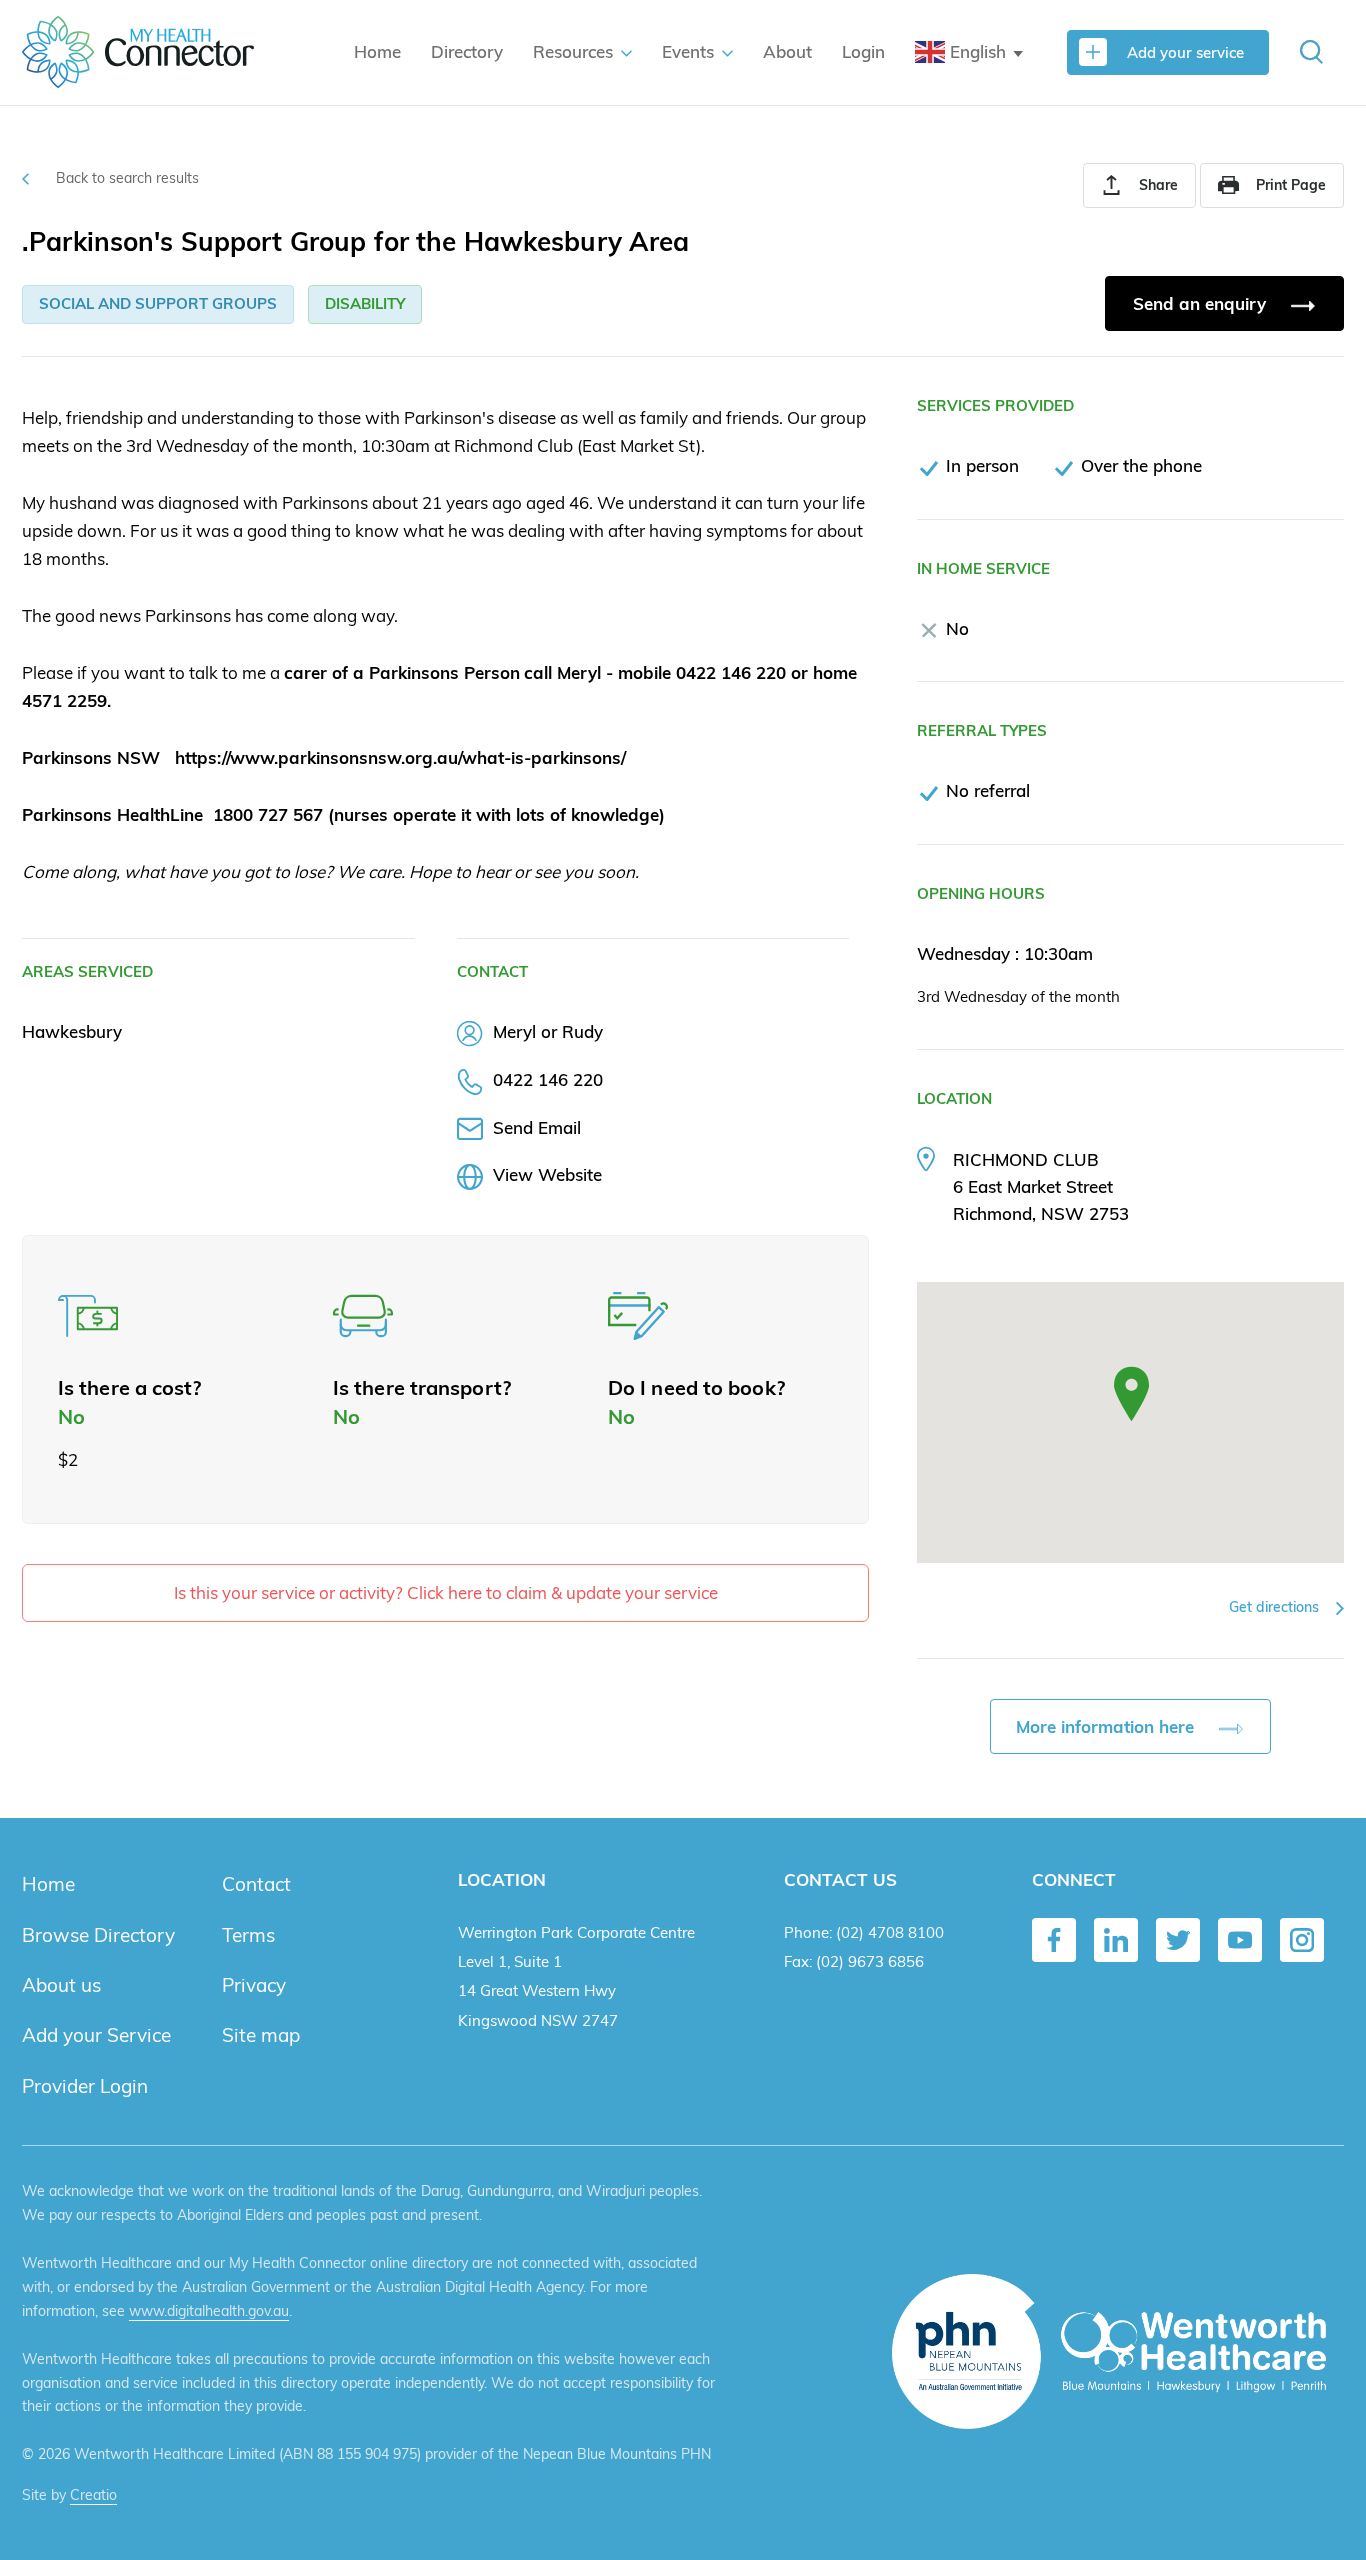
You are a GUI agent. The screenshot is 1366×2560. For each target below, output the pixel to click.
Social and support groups (158, 303)
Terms (248, 1935)
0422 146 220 (548, 1079)
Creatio (93, 2495)
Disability (365, 303)
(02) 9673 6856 (870, 1961)
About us (61, 1985)
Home (377, 51)
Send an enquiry (1202, 303)
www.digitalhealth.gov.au (209, 2311)
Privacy (254, 1985)
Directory (467, 51)
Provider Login (85, 2086)
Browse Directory (98, 1935)
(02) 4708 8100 (890, 1932)
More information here (1107, 1726)
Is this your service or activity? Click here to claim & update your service (446, 1592)
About (787, 51)
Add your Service (96, 2035)
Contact (256, 1884)
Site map (261, 2035)
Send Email (537, 1127)
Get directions (1276, 1607)
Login (863, 51)
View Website (547, 1174)
